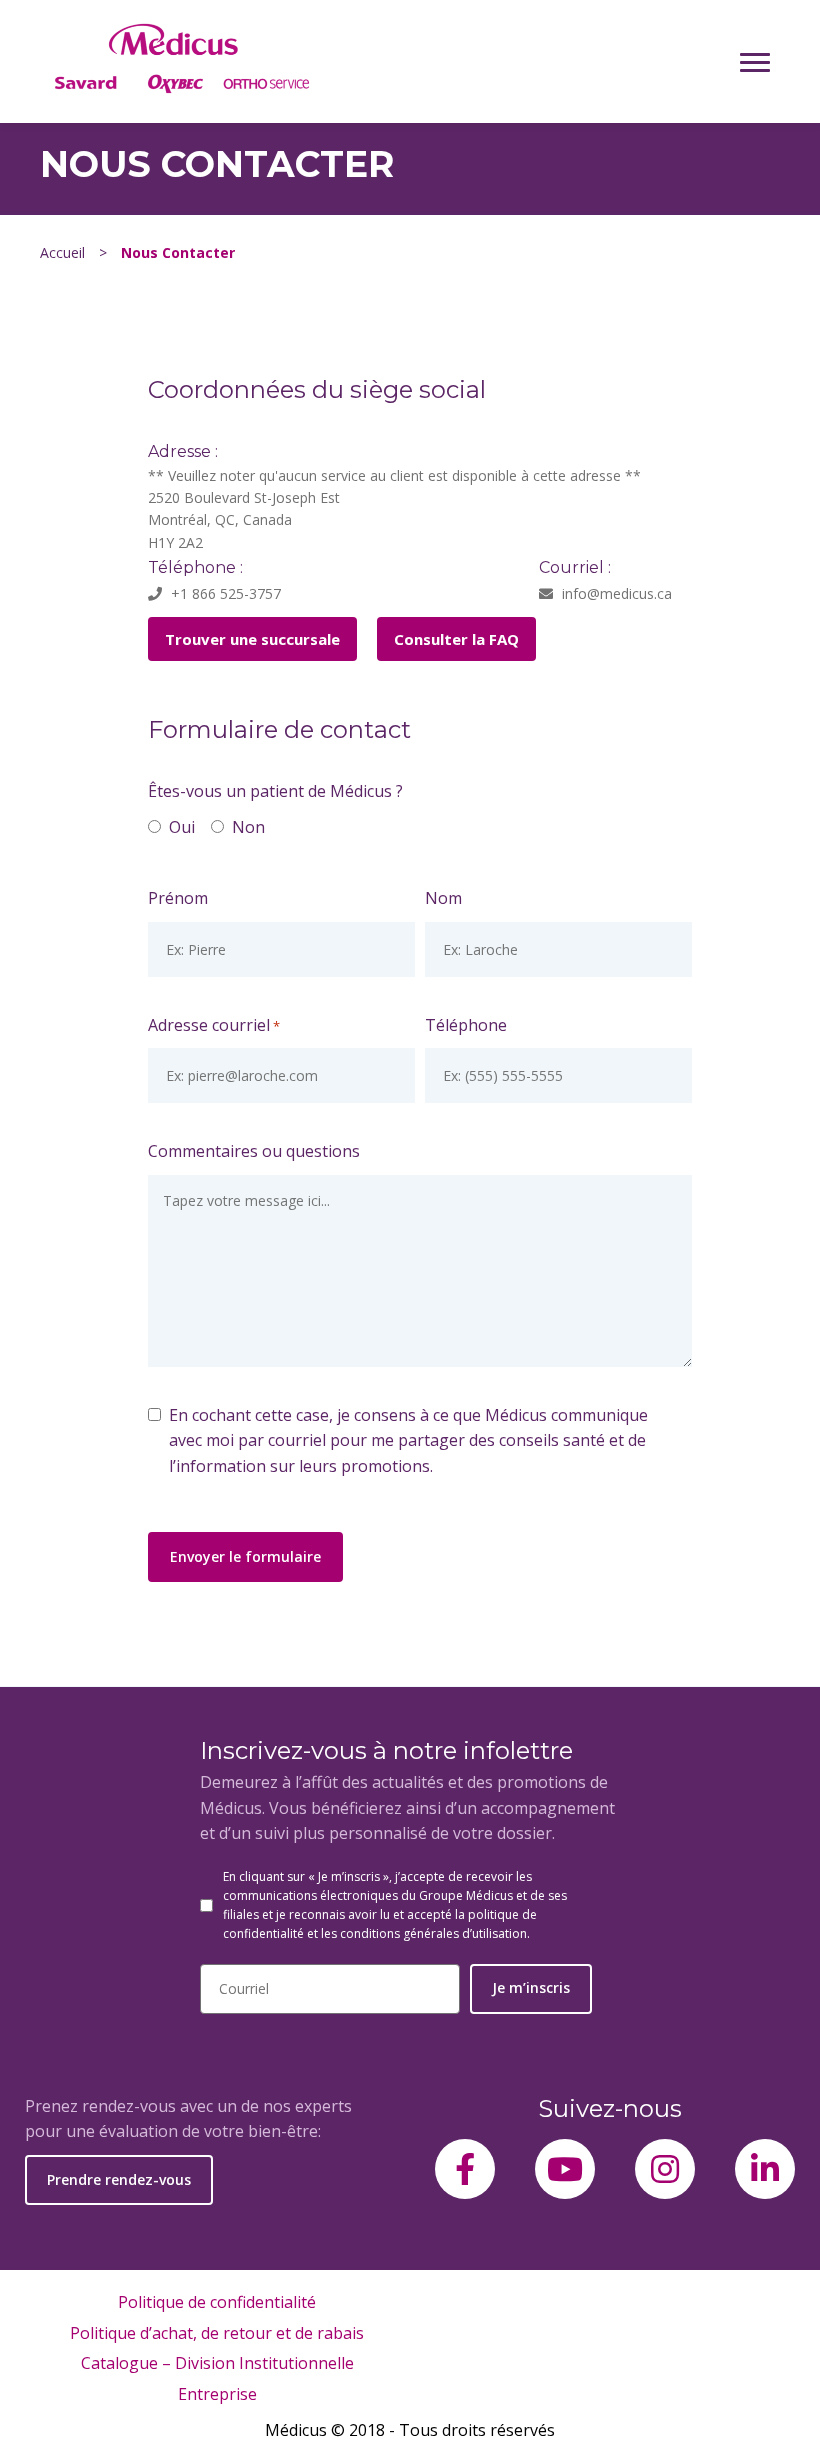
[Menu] (755, 62)
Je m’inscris (531, 1987)
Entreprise (217, 2394)
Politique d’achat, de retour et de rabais (217, 2333)
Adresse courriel (214, 1025)
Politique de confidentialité (217, 2302)
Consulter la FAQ (456, 639)
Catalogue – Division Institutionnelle (217, 2363)
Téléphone (466, 1025)
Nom (443, 898)
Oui (176, 827)
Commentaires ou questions (254, 1151)
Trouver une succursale (252, 639)
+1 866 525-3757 (224, 593)
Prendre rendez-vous (119, 2179)
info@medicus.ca (615, 593)
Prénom (178, 898)
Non (243, 827)
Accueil (62, 252)
